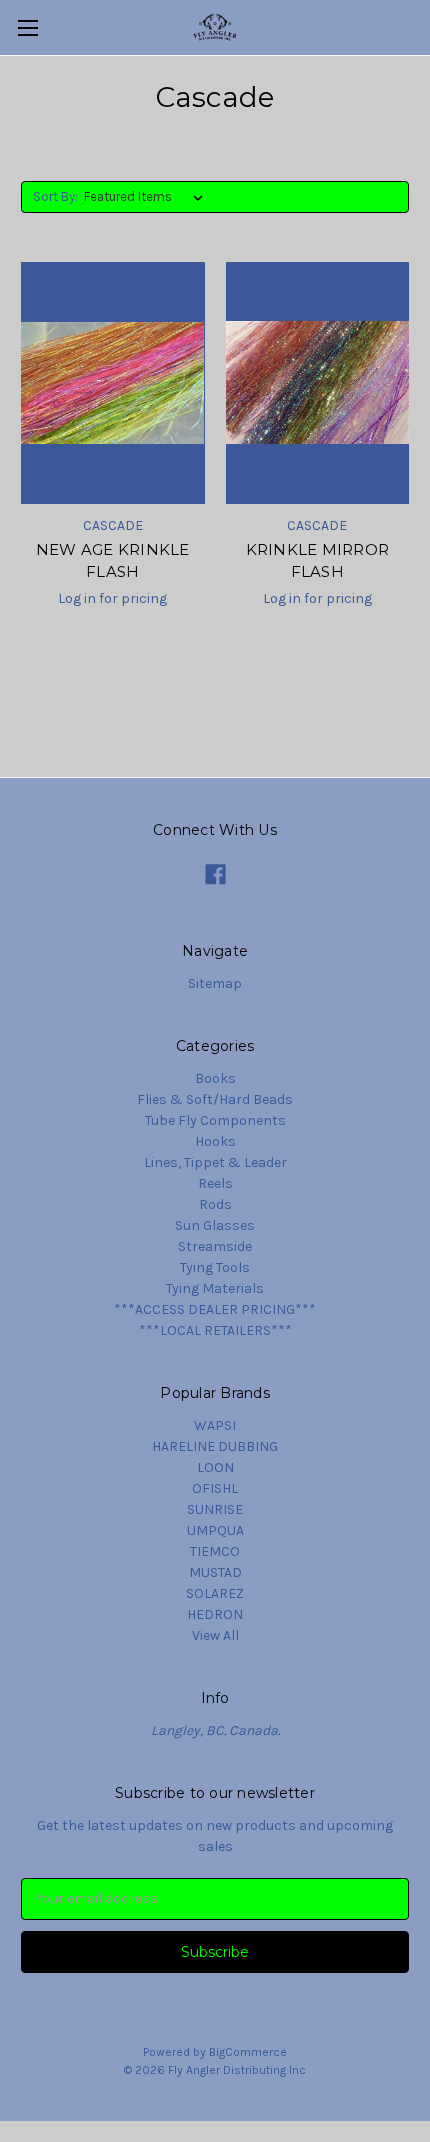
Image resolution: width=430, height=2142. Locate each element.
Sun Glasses (215, 1225)
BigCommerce (248, 2052)
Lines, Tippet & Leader (215, 1162)
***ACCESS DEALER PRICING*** (215, 1309)
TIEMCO (215, 1551)
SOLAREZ (215, 1593)
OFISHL (215, 1488)
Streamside (215, 1246)
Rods (215, 1204)
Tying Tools (215, 1267)
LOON (215, 1467)
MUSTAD (215, 1572)
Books (215, 1078)
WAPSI (215, 1425)
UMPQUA (215, 1530)
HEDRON (215, 1614)
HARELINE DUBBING (215, 1446)
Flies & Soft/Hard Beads (215, 1099)
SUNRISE (215, 1509)
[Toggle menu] (27, 27)
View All (215, 1635)
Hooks (215, 1141)
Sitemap (215, 983)
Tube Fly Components (215, 1120)
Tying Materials (215, 1288)
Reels (215, 1183)
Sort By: (55, 196)
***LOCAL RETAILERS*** (215, 1330)
